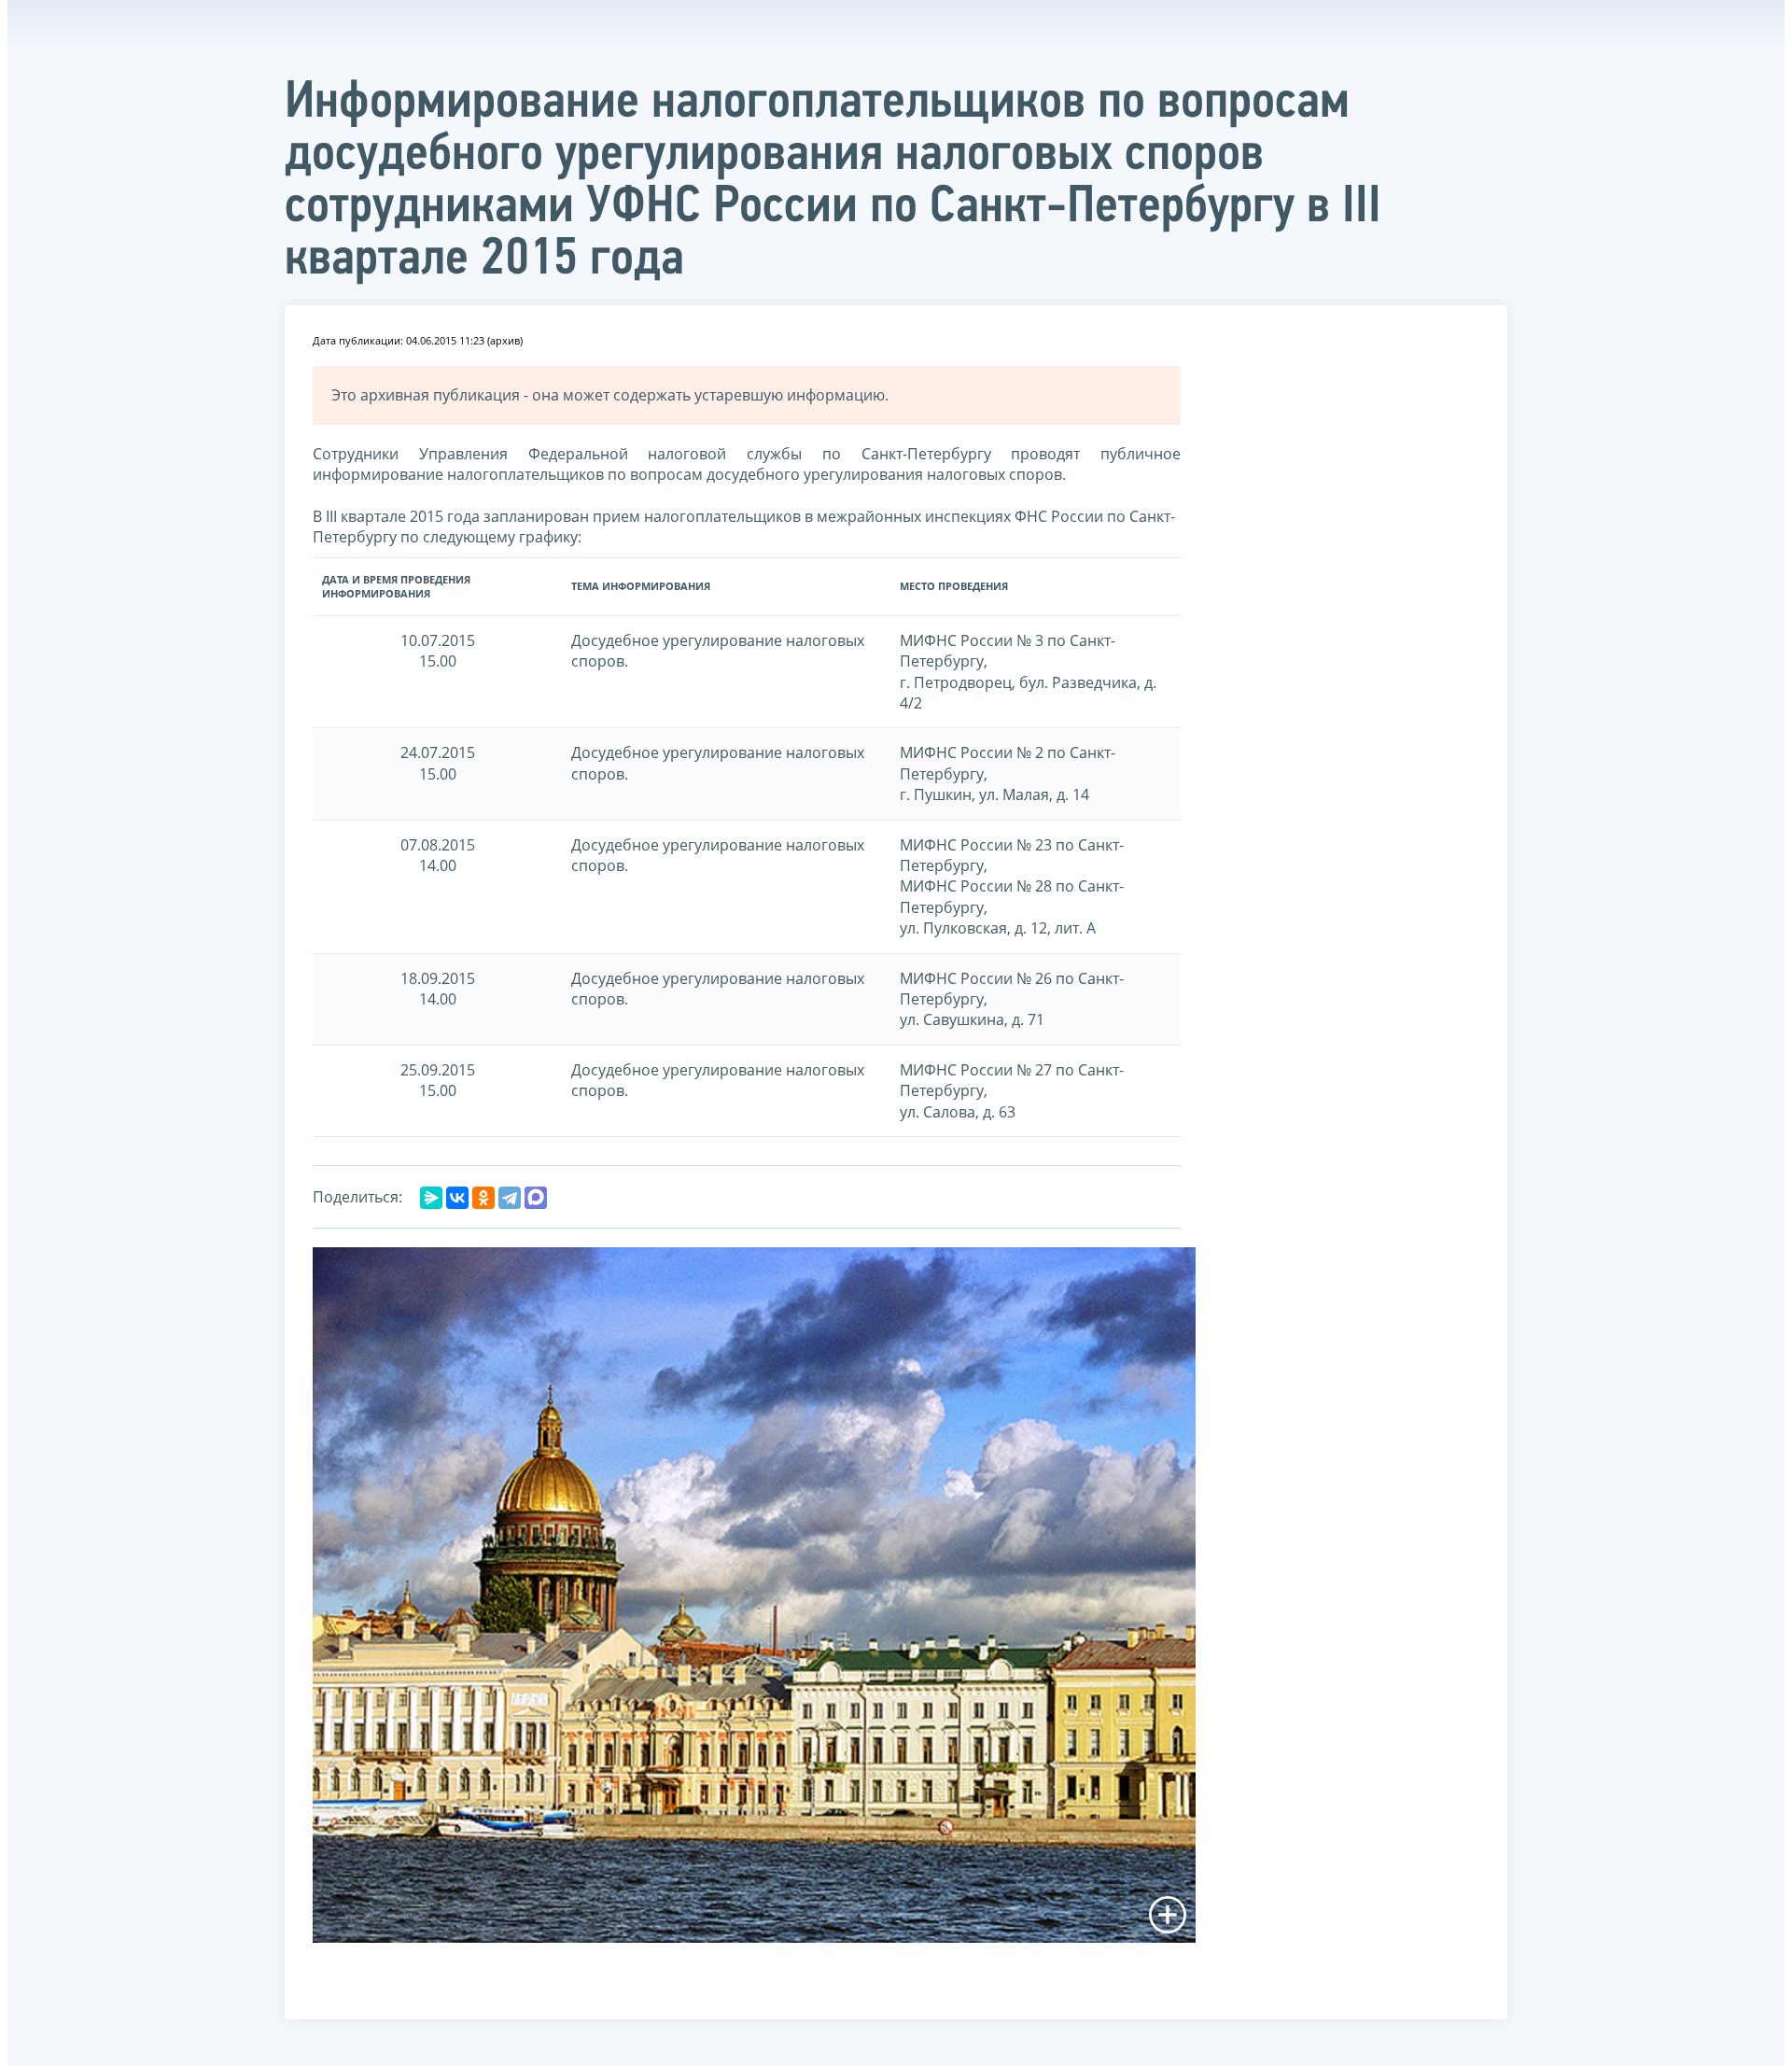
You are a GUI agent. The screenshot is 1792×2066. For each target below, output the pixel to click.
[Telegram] (510, 1198)
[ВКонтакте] (457, 1198)
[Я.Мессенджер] (431, 1198)
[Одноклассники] (483, 1198)
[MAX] (536, 1198)
